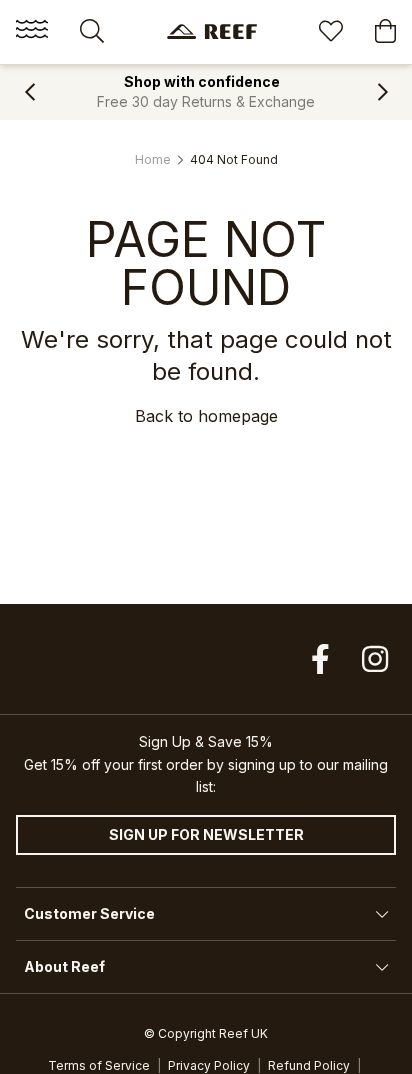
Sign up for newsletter (206, 834)
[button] (29, 92)
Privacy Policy (209, 1065)
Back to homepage (206, 416)
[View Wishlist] (331, 34)
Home (153, 159)
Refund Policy (309, 1065)
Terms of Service (99, 1065)
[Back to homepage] (212, 31)
